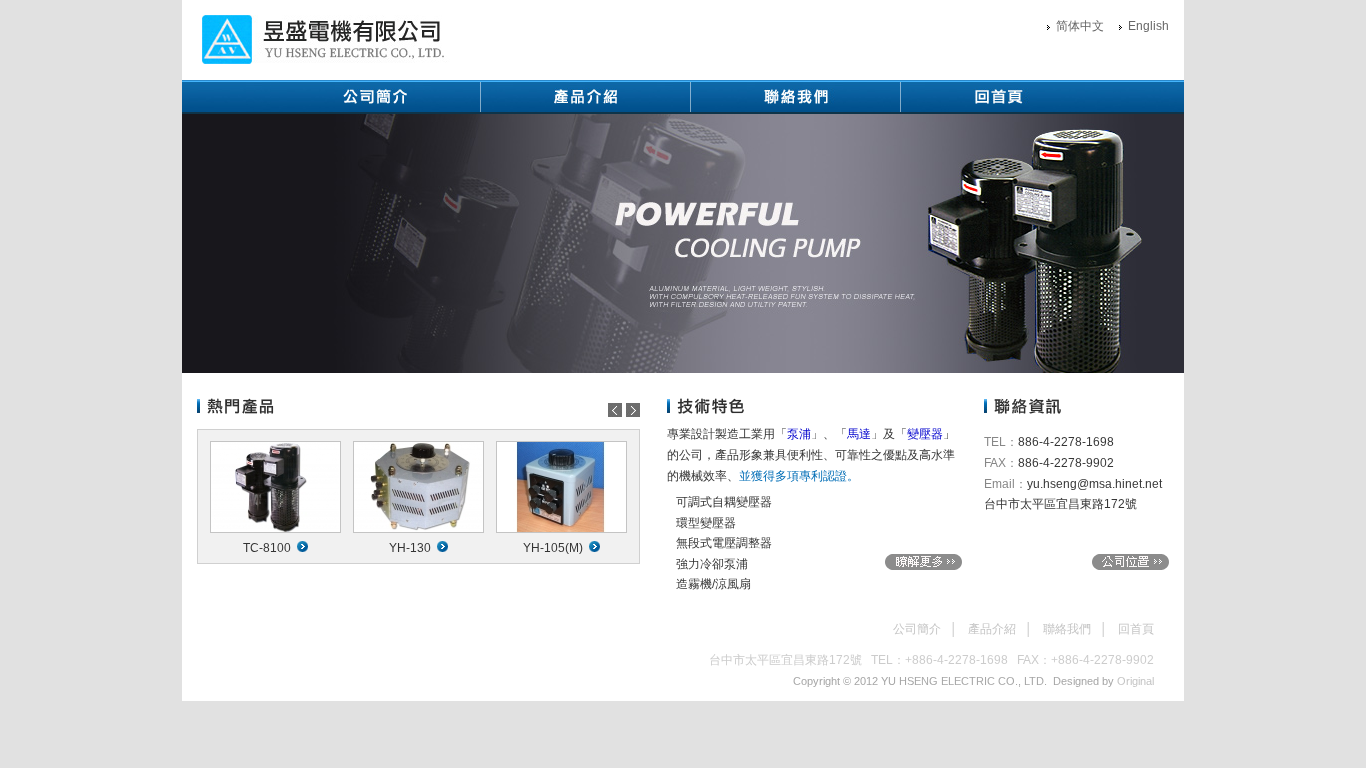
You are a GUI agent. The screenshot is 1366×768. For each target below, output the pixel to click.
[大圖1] (683, 243)
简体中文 (1080, 26)
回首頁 (1136, 629)
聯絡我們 (1067, 629)
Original (1135, 681)
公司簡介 (917, 629)
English (1148, 26)
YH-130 (410, 548)
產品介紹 (992, 629)
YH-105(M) (553, 548)
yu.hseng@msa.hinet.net (1094, 484)
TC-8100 (267, 548)
